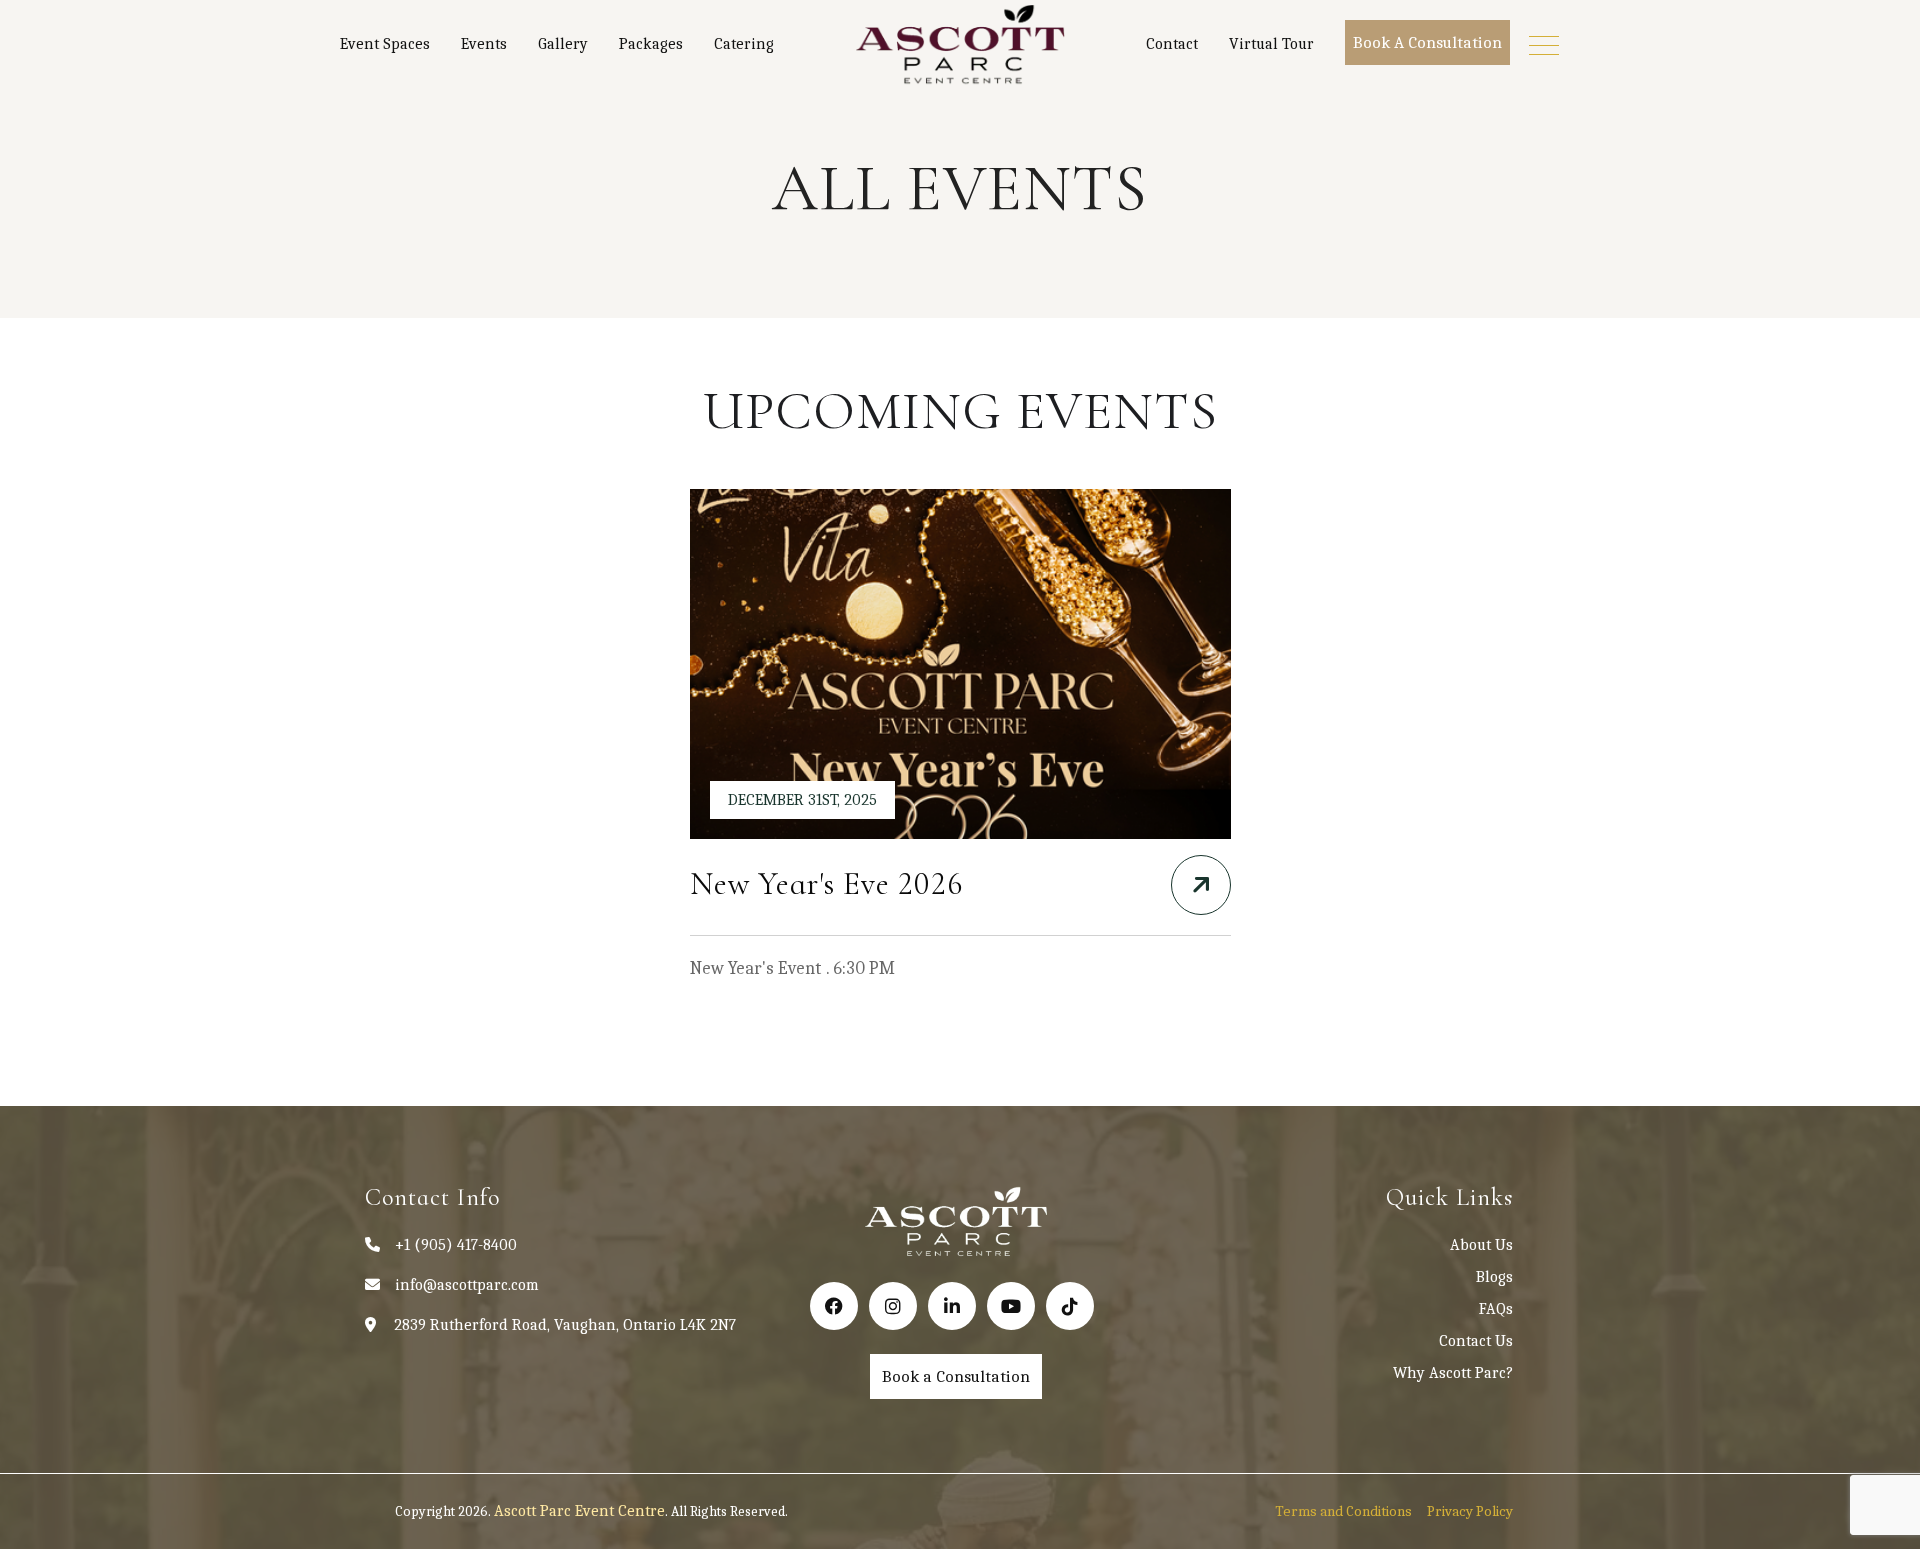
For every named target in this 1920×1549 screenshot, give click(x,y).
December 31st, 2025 (802, 800)
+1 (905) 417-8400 (456, 1245)
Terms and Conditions (1343, 1511)
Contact (1172, 44)
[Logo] (960, 45)
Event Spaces (385, 44)
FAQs (1496, 1309)
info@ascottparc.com (467, 1285)
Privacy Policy (1470, 1511)
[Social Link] (834, 1306)
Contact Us (1476, 1341)
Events (484, 44)
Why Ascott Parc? (1453, 1373)
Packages (651, 44)
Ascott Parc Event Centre (579, 1511)
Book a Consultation (1427, 42)
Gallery (563, 44)
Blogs (1494, 1277)
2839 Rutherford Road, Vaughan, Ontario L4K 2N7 (565, 1325)
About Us (1481, 1245)
